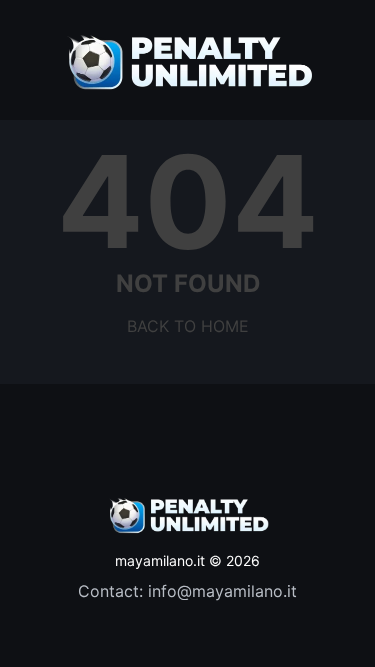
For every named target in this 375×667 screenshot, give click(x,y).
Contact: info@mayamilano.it (187, 591)
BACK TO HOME (188, 326)
